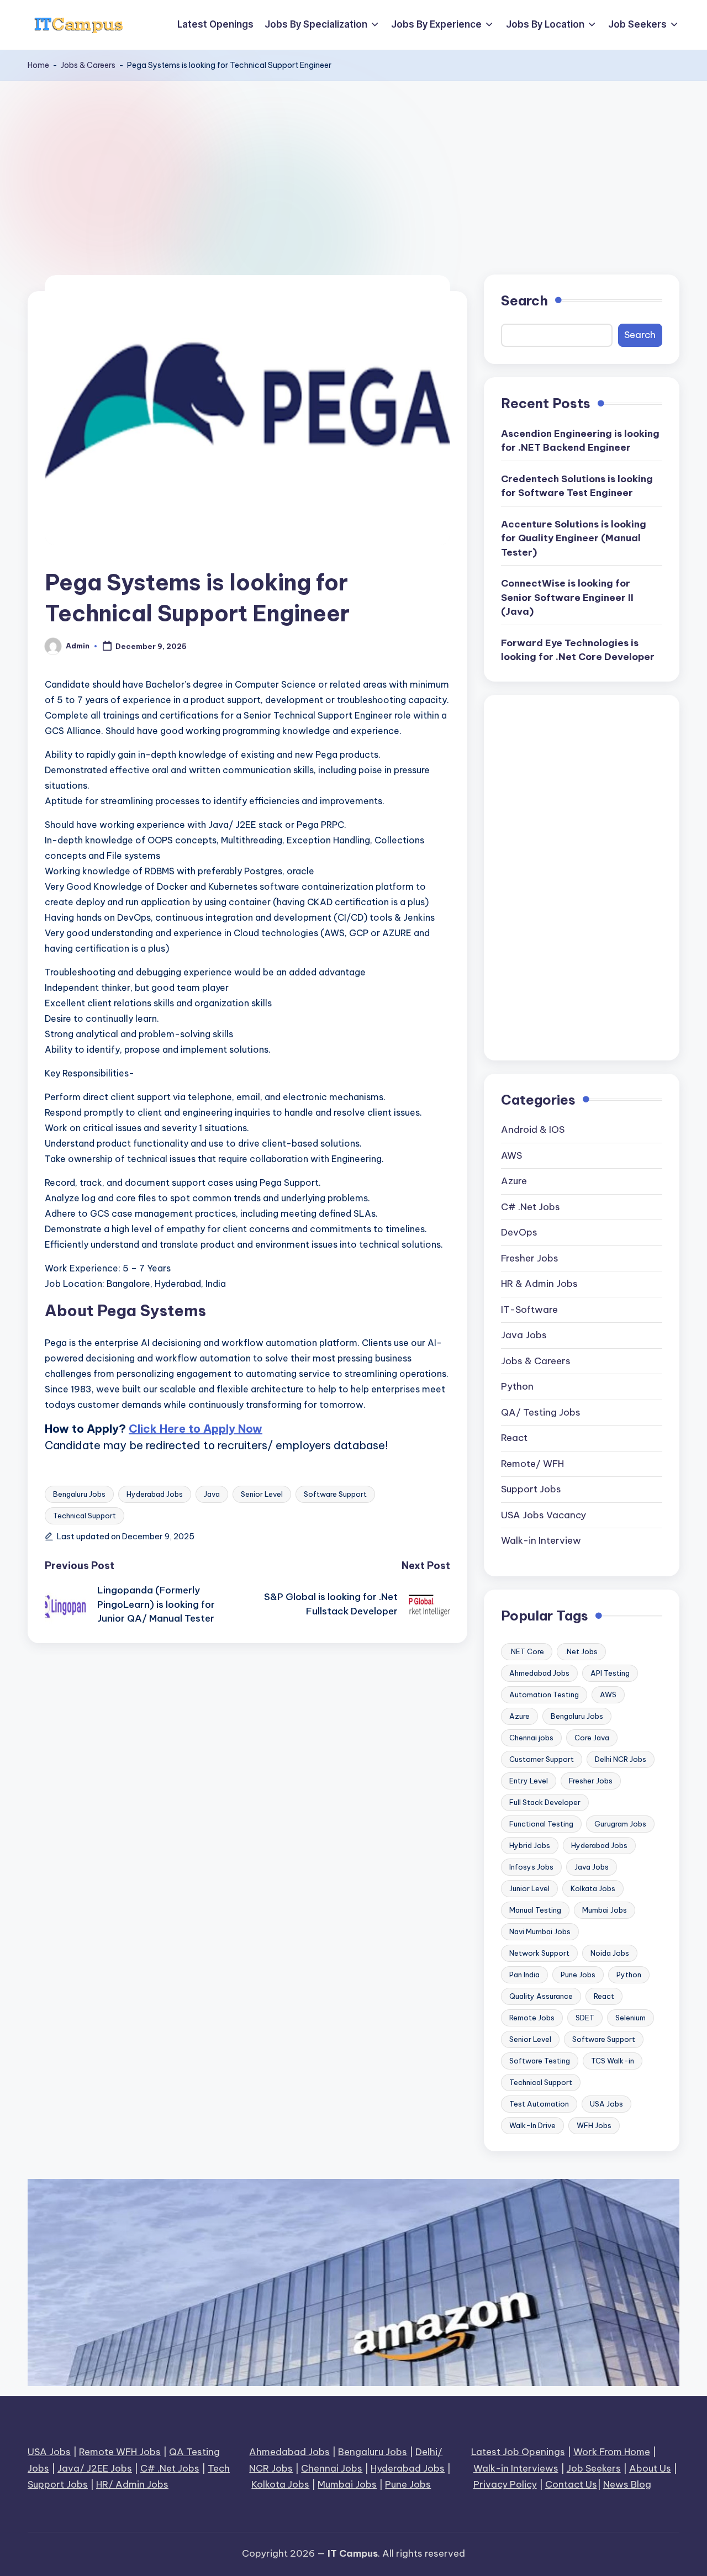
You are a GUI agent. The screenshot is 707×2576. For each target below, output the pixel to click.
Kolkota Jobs (280, 2484)
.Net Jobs (581, 1651)
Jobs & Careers (88, 65)
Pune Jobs (578, 1975)
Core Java (592, 1738)
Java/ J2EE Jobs (95, 2468)
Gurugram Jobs (620, 1824)
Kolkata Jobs (593, 1888)
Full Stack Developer (545, 1802)
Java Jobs (524, 1335)
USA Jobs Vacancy (544, 1515)
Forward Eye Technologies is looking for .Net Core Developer (578, 650)
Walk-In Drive (532, 2125)
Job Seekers (594, 2468)
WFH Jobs (594, 2125)
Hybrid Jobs (530, 1845)
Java (212, 1494)
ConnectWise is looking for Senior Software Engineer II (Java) (567, 597)
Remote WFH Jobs (120, 2452)
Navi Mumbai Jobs (540, 1931)
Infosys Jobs (531, 1867)
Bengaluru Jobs (79, 1494)
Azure (514, 1181)
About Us (650, 2468)
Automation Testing (544, 1695)
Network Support (539, 1953)
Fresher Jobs (530, 1258)
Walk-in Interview (541, 1540)
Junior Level (529, 1888)
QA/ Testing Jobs (541, 1412)
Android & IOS (533, 1129)
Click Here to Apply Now (196, 1429)
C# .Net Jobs (531, 1207)
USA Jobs (606, 2104)
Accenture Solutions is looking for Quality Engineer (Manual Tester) (574, 538)
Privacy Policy (505, 2484)
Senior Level (262, 1494)
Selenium (631, 2018)
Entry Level (529, 1781)
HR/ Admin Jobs (132, 2484)
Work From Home (612, 2452)
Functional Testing (541, 1824)
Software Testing (540, 2061)
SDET (585, 2018)
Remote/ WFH (532, 1464)
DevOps (519, 1232)
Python (517, 1386)
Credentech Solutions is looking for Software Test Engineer (577, 486)
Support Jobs (531, 1489)
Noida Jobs (610, 1953)
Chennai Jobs (332, 2468)
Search (524, 300)
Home (38, 65)
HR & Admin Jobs (539, 1284)
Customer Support (542, 1759)
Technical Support (85, 1516)
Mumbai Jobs (605, 1910)
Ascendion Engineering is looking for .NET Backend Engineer (580, 441)
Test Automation (539, 2104)
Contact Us (571, 2484)
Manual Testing (535, 1910)
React (514, 1438)
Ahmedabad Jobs (539, 1673)
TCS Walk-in (613, 2061)
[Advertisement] (353, 164)
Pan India (524, 1975)
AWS (511, 1155)
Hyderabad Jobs (155, 1494)
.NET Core (527, 1651)
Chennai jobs (531, 1738)
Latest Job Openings (518, 2452)
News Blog (627, 2484)
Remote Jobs (532, 2018)
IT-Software (529, 1310)
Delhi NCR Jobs (621, 1759)
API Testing (610, 1673)
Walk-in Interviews (516, 2468)
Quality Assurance (541, 1996)
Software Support (335, 1494)
